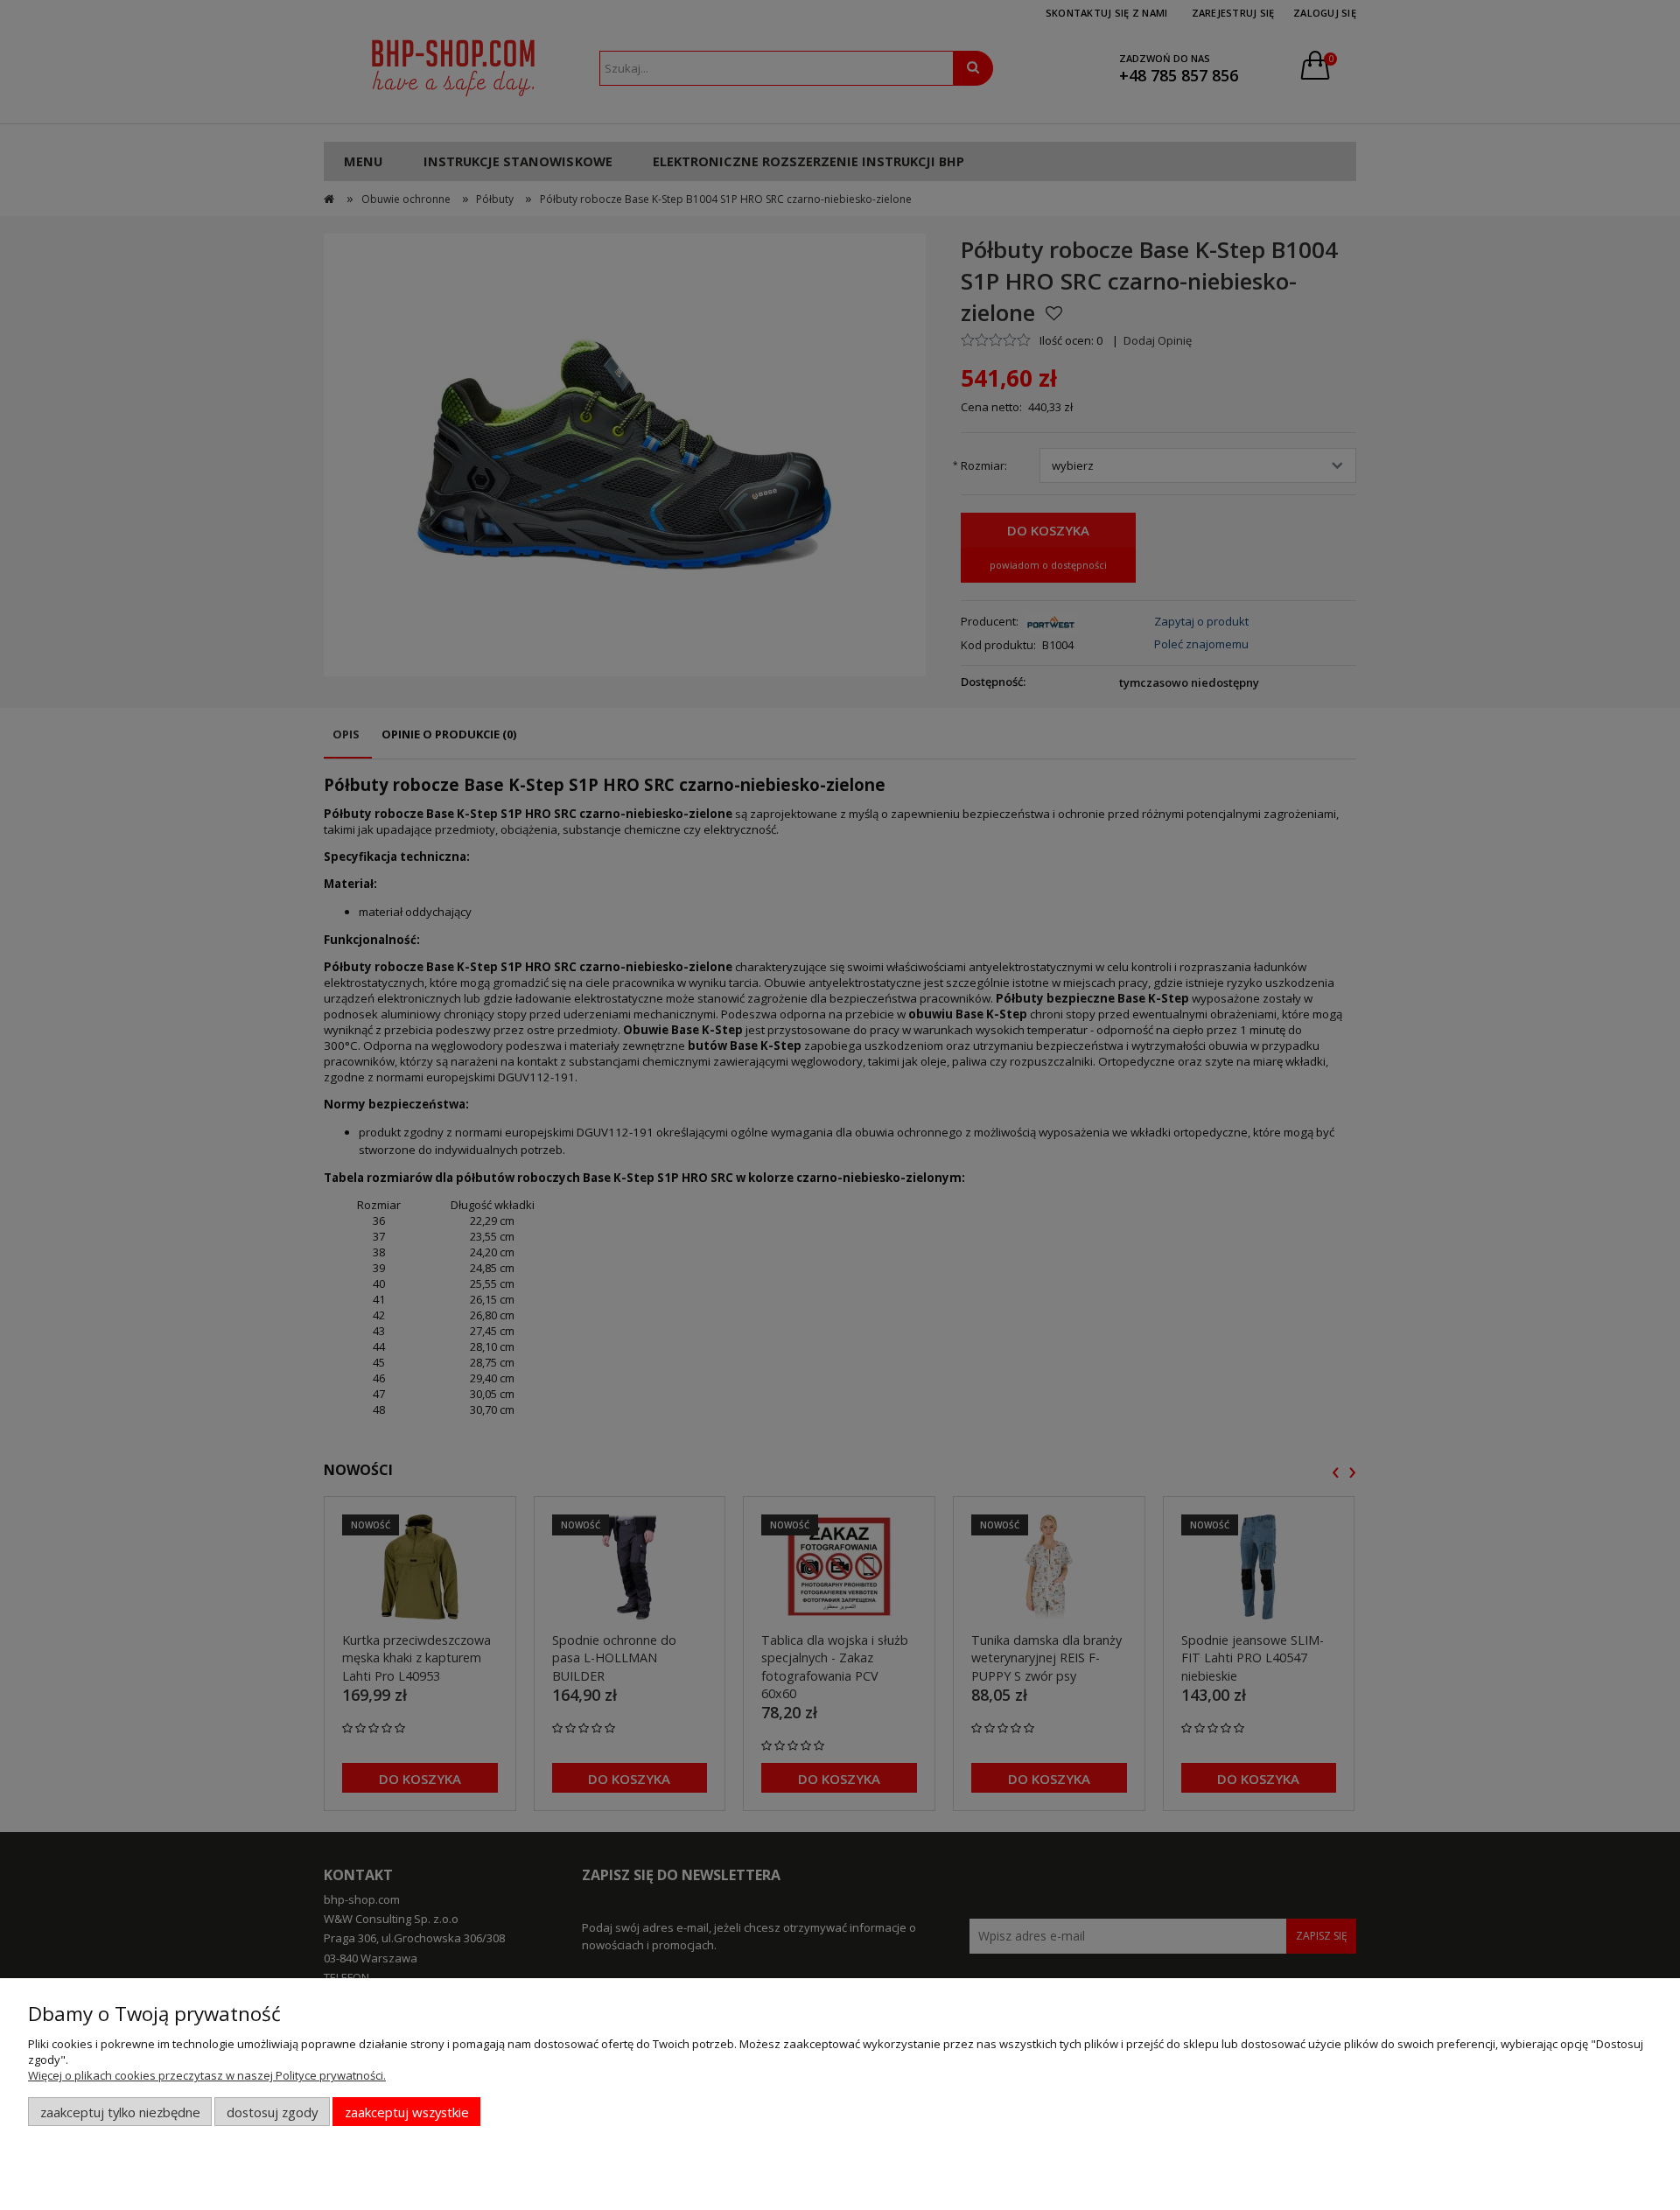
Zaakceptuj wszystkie (407, 2112)
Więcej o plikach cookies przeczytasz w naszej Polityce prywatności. (207, 2075)
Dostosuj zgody (272, 2112)
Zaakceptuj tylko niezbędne (120, 2112)
